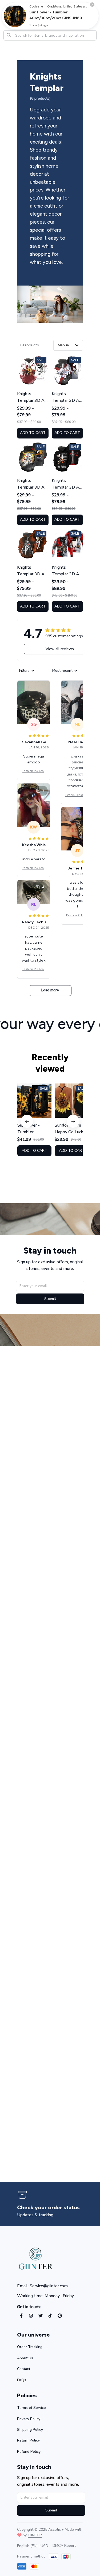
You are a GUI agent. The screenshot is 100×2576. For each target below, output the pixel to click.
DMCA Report (64, 2546)
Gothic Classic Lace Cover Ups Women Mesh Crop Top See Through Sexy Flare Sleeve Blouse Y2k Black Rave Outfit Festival (77, 795)
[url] (35, 2535)
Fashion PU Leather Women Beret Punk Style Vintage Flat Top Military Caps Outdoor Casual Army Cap (34, 771)
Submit (50, 1299)
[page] (47, 2208)
